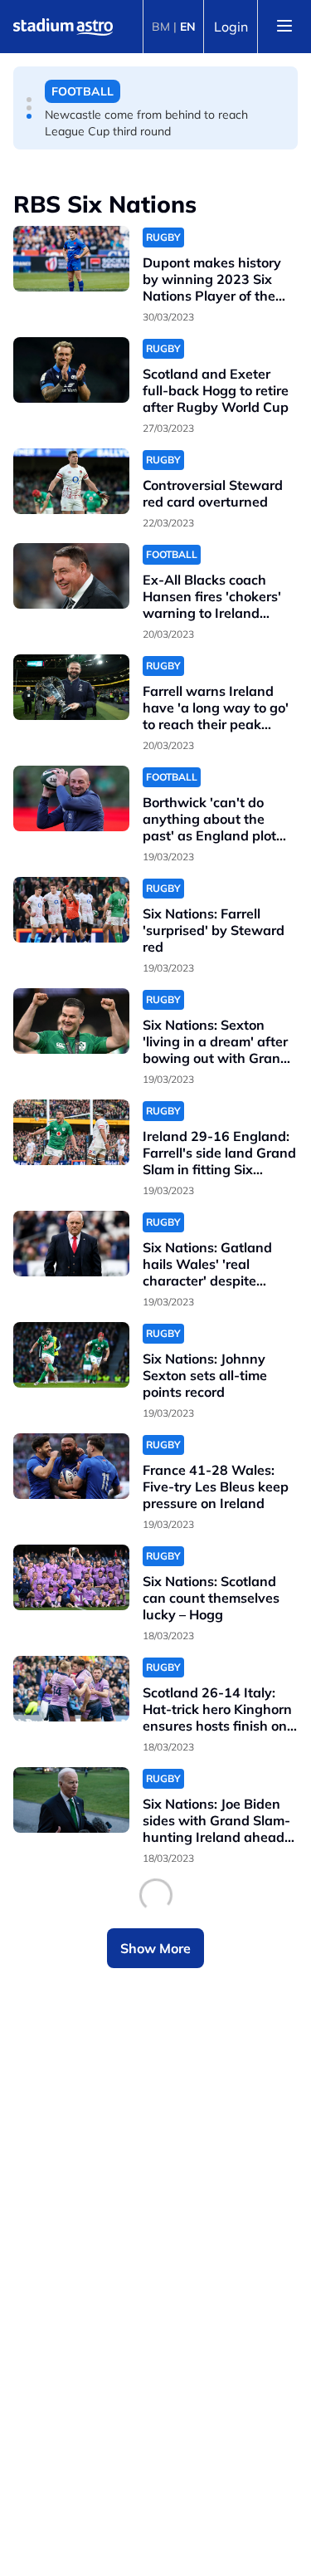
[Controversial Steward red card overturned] (71, 481)
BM (161, 27)
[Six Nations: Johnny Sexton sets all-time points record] (71, 1355)
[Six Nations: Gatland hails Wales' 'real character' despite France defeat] (71, 1244)
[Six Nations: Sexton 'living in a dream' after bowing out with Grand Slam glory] (71, 1021)
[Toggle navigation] (284, 27)
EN (188, 27)
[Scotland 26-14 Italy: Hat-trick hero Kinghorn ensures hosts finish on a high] (71, 1689)
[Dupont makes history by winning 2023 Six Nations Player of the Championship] (71, 259)
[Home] (63, 27)
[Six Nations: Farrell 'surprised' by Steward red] (71, 910)
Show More (155, 1948)
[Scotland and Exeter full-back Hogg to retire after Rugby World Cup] (71, 370)
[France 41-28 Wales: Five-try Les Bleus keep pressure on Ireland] (71, 1466)
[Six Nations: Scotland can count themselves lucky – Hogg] (71, 1577)
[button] (29, 100)
